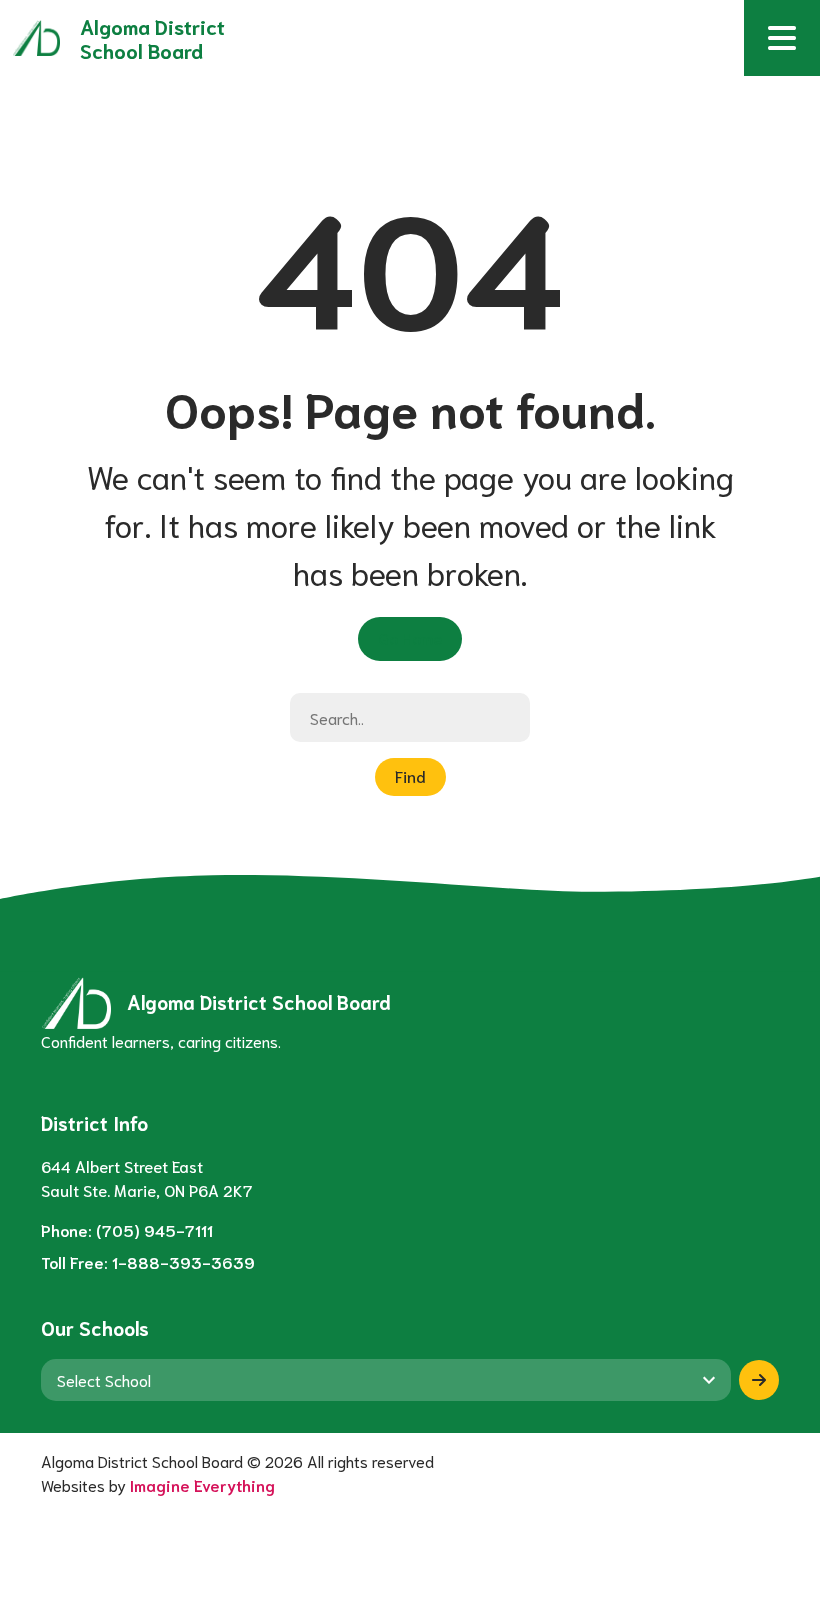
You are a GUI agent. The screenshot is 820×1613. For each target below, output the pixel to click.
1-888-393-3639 (183, 1261)
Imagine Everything (202, 1484)
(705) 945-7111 (154, 1229)
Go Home (410, 637)
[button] (782, 38)
